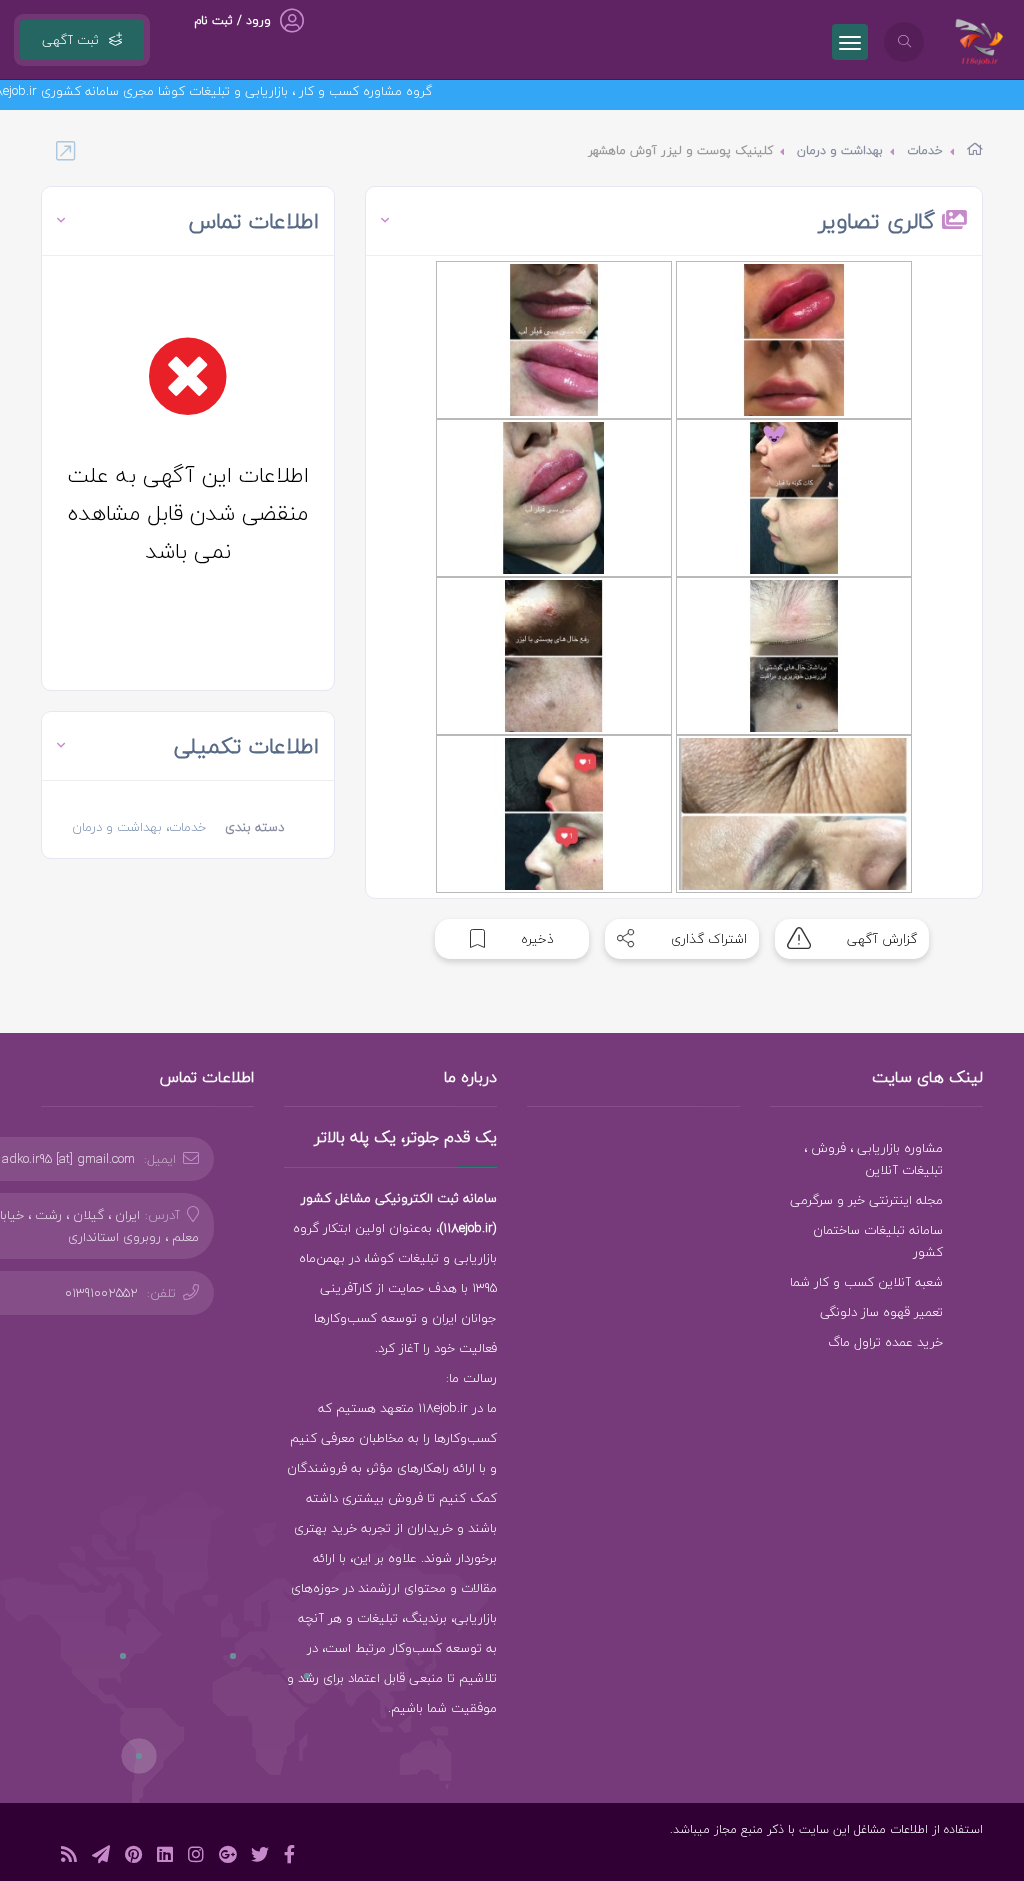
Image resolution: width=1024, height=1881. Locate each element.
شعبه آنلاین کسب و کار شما (866, 1282)
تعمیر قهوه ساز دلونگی (881, 1312)
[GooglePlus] (227, 1857)
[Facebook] (289, 1857)
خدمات (925, 150)
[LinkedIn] (165, 1857)
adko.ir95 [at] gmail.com (68, 1159)
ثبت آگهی (70, 40)
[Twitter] (260, 1857)
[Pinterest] (133, 1857)
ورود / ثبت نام (232, 20)
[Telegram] (101, 1857)
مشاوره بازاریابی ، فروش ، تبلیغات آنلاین (873, 1159)
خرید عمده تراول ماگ (885, 1342)
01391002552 (101, 1293)
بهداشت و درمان (840, 150)
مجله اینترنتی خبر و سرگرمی (866, 1200)
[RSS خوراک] (69, 1857)
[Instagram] (196, 1857)
